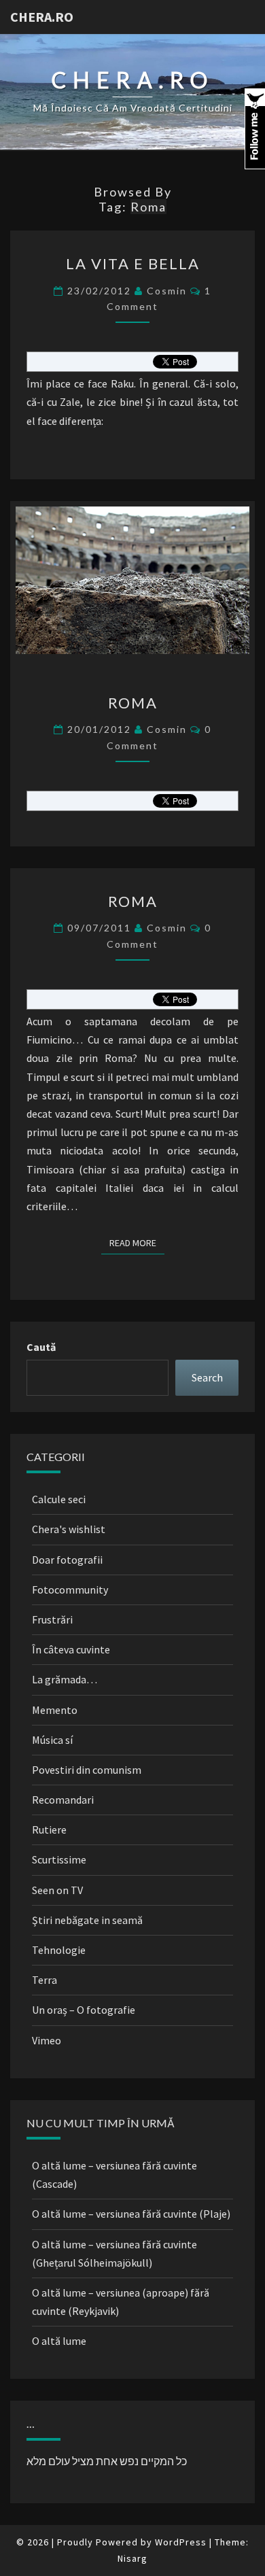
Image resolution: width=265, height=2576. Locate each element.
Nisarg (132, 2558)
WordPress (181, 2542)
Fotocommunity (70, 1590)
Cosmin (167, 291)
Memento (55, 1710)
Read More (137, 1242)
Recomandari (63, 1800)
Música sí (52, 1740)
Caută (41, 1347)
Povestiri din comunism (87, 1770)
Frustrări (52, 1619)
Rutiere (49, 1830)
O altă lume (59, 2341)
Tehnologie (59, 1950)
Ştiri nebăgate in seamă (87, 1920)
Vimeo (47, 2040)
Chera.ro (42, 17)
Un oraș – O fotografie (84, 2010)
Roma (133, 703)
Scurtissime (59, 1859)
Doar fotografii (67, 1560)
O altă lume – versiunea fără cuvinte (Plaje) (131, 2214)
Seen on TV (57, 1890)
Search (207, 1377)
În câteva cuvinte (71, 1649)
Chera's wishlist (69, 1529)
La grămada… (65, 1679)
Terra (45, 1980)
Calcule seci (59, 1499)
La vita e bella (133, 263)
